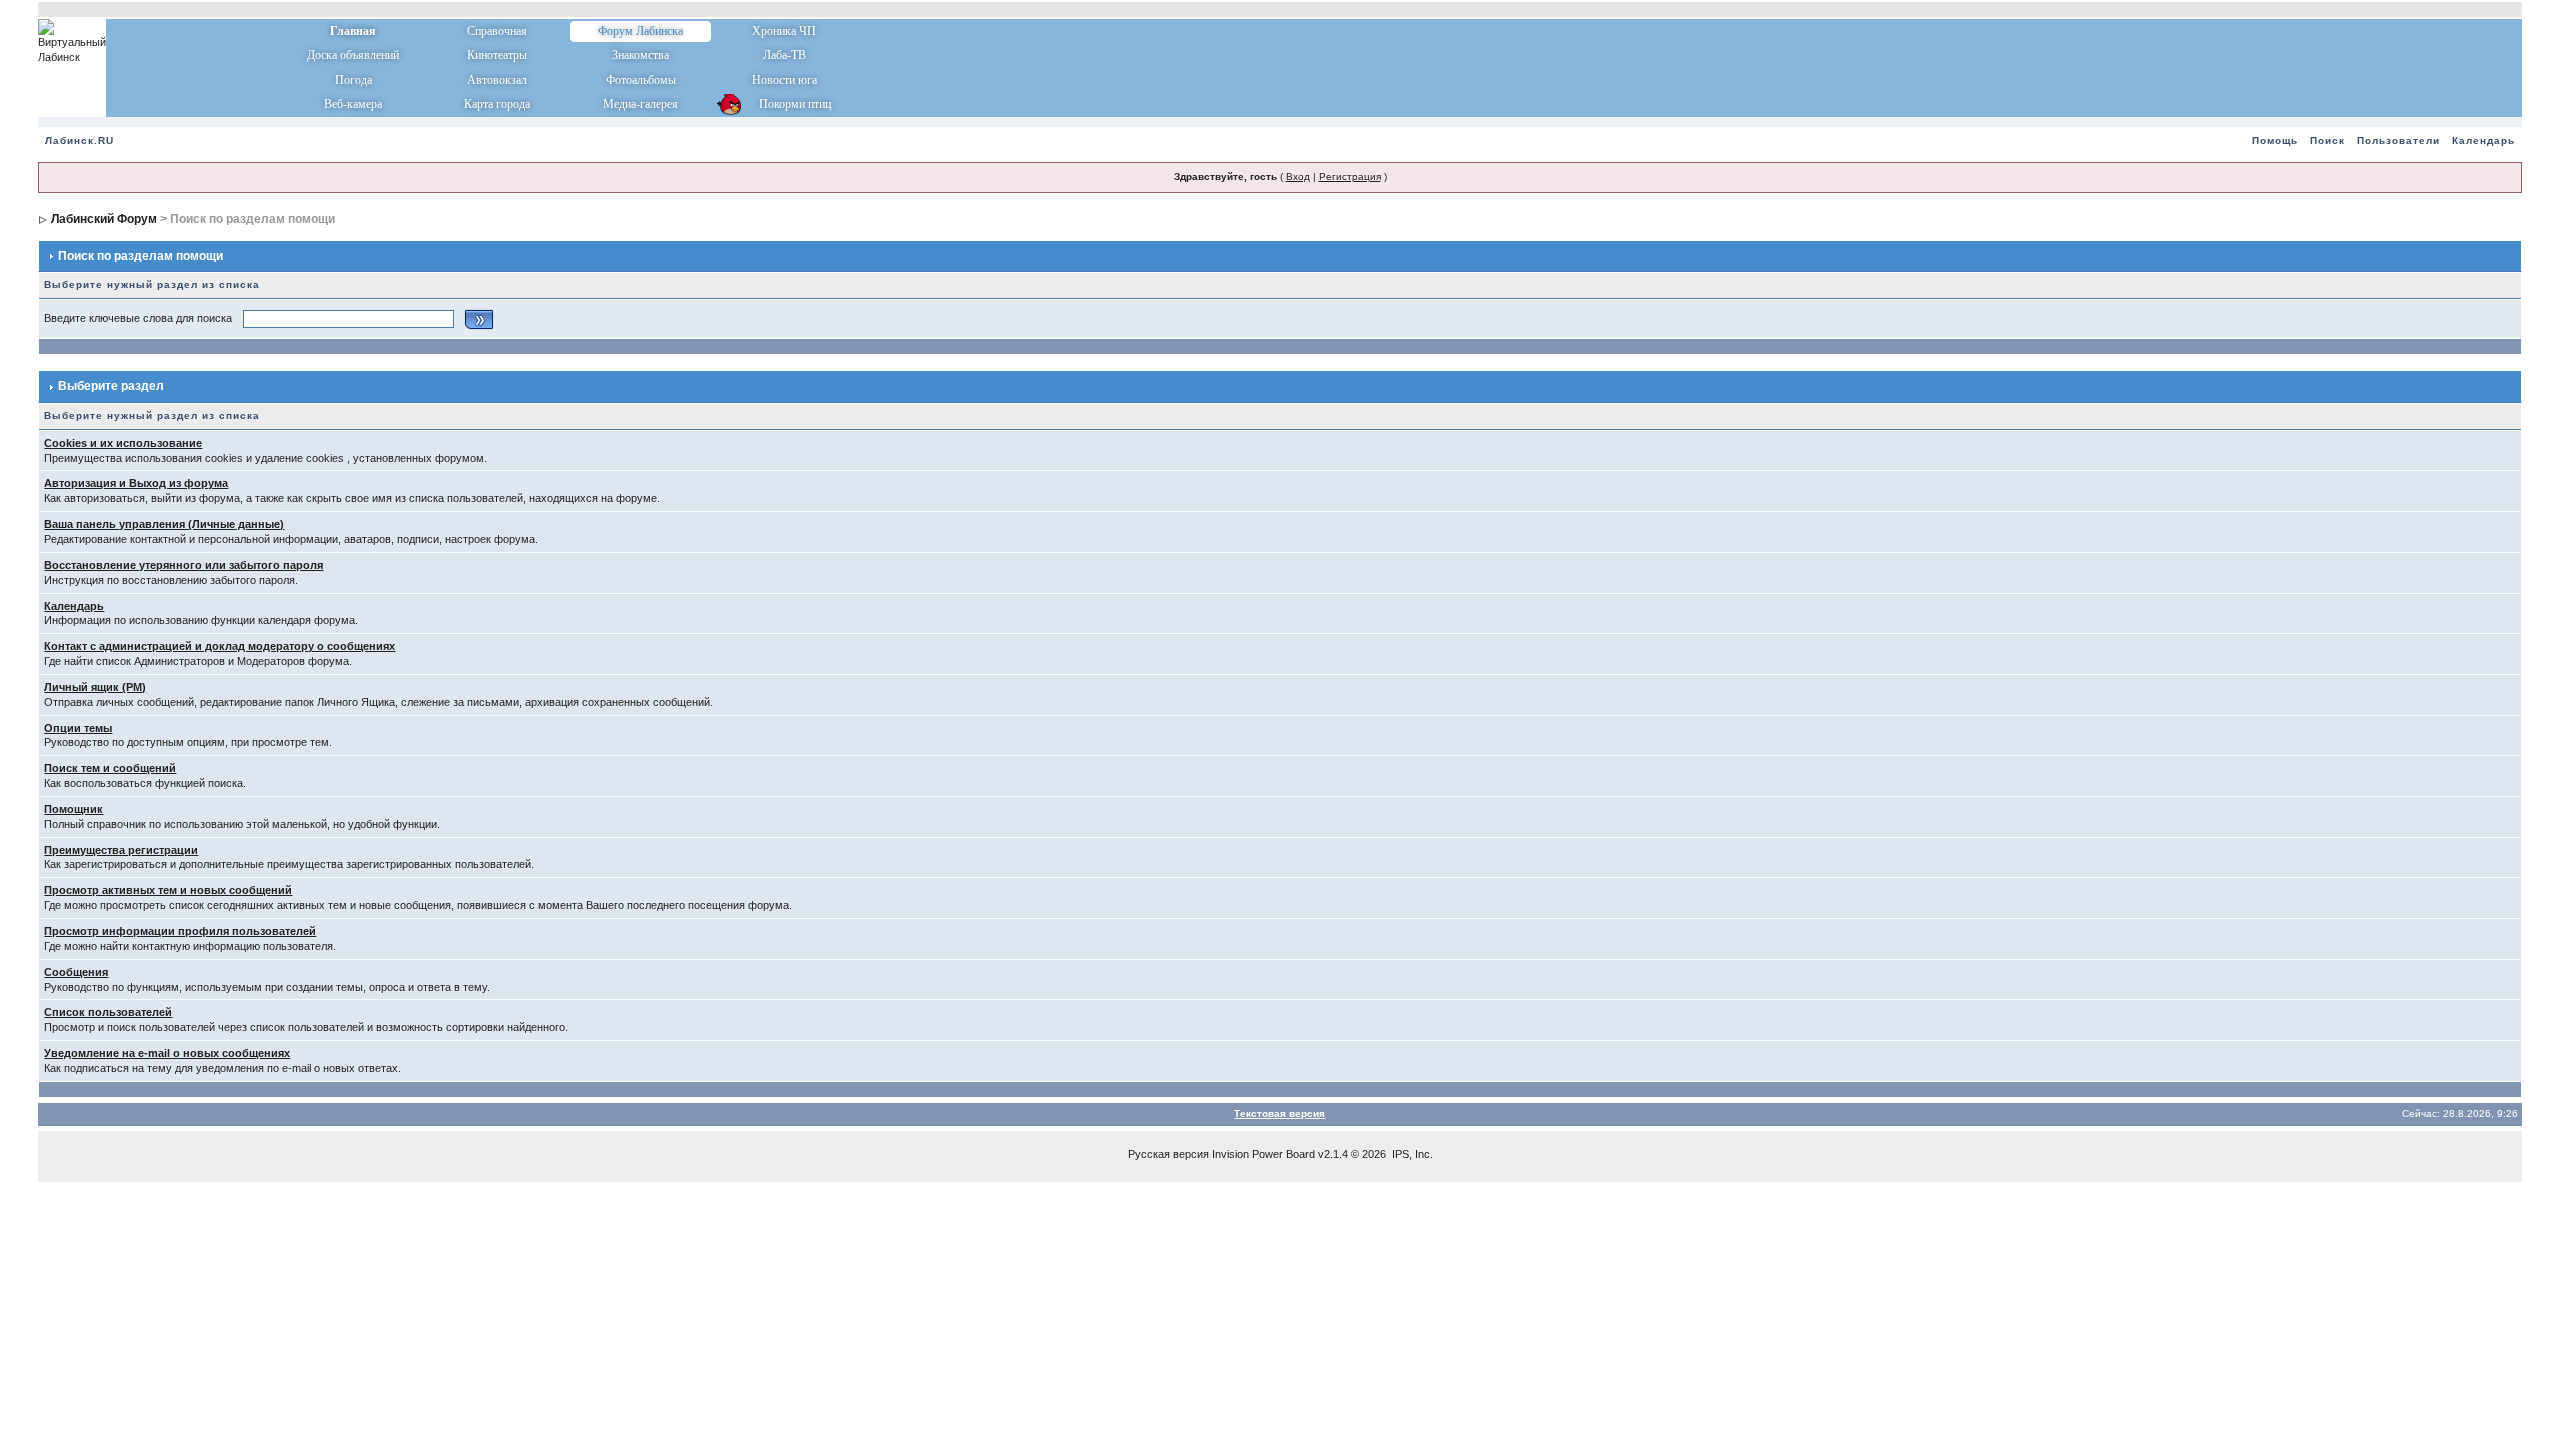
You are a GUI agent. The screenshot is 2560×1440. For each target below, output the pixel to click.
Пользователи (2398, 140)
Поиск (2327, 140)
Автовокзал (497, 80)
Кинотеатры (497, 55)
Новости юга (784, 80)
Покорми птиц (784, 104)
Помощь (2275, 140)
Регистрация (1350, 176)
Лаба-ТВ (784, 55)
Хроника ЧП (784, 31)
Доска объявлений (353, 55)
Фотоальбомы (641, 80)
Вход (1298, 176)
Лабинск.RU (79, 140)
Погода (353, 80)
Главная (353, 31)
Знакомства (640, 55)
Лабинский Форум (104, 219)
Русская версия (1168, 1154)
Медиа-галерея (640, 104)
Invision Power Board (1263, 1154)
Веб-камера (353, 104)
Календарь (2483, 140)
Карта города (497, 104)
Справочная (497, 31)
